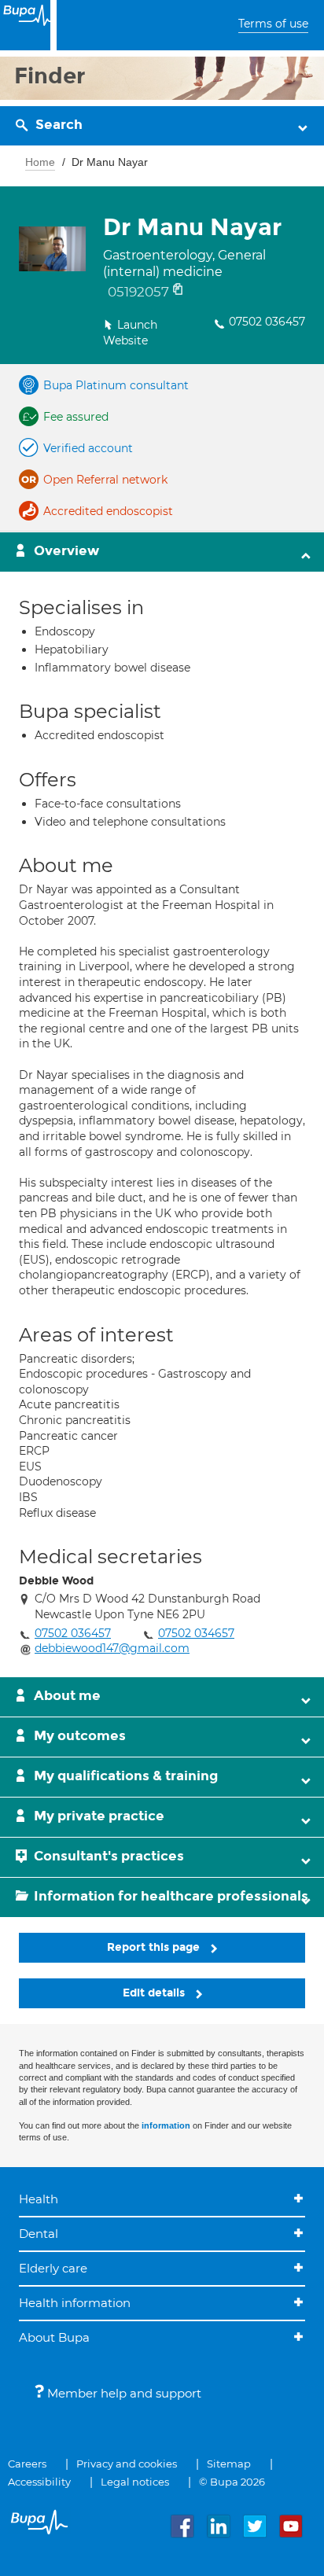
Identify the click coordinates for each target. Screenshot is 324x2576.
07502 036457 (267, 322)
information (166, 2125)
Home (40, 162)
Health (39, 2199)
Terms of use (273, 24)
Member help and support (123, 2393)
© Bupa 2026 (232, 2482)
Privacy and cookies (127, 2464)
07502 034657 (196, 1633)
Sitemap (229, 2464)
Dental (39, 2234)
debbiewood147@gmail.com (112, 1648)
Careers (27, 2464)
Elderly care (53, 2268)
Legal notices (135, 2482)
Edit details (155, 1993)
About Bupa (54, 2337)
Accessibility (39, 2482)
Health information (75, 2303)
